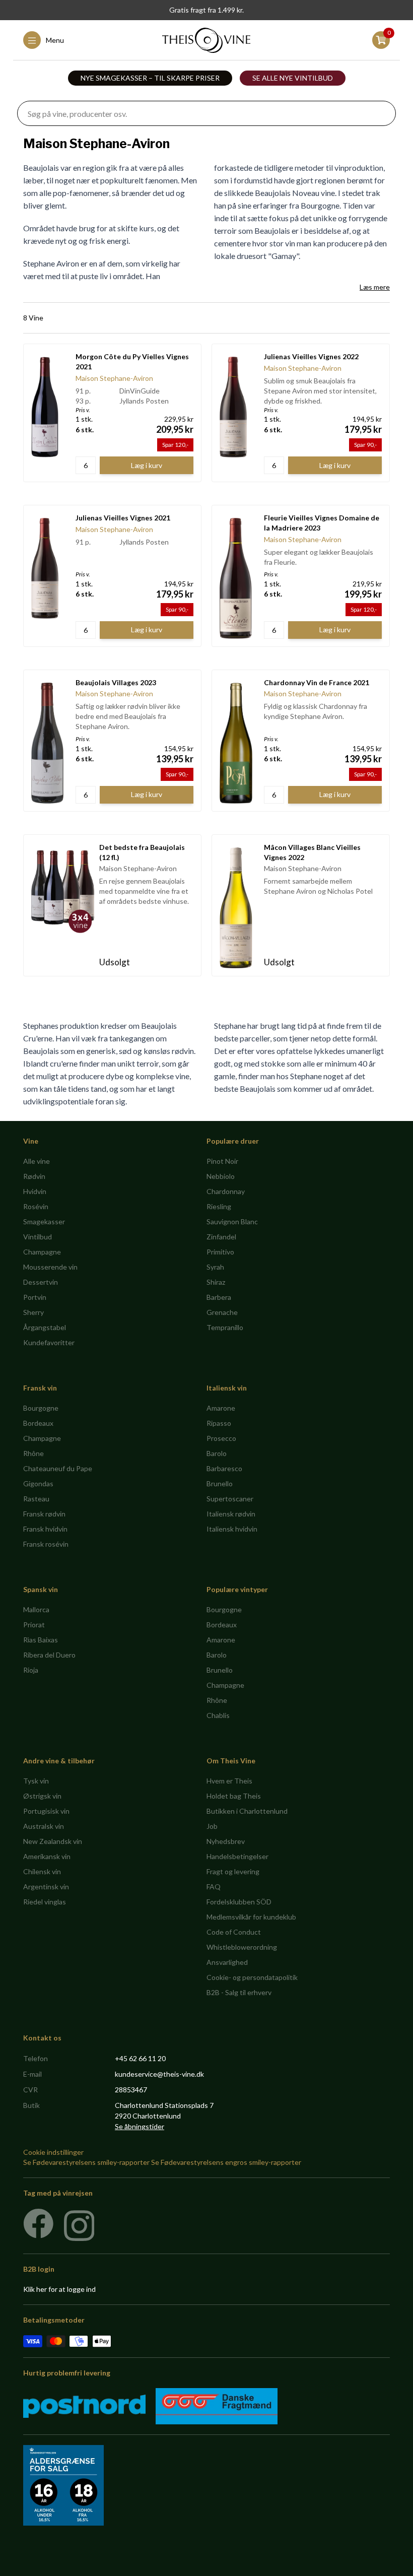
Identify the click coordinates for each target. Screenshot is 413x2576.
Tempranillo (225, 1327)
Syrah (215, 1267)
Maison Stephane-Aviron (114, 378)
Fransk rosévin (46, 1544)
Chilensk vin (42, 1871)
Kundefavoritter (49, 1342)
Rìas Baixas (41, 1640)
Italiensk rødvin (231, 1514)
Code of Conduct (234, 1932)
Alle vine (37, 1161)
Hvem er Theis (229, 1781)
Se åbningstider (140, 2126)
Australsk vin (44, 1826)
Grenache (222, 1312)
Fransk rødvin (44, 1514)
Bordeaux (38, 1423)
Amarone (221, 1408)
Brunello (220, 1483)
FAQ (214, 1887)
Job (212, 1826)
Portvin (35, 1297)
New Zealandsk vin (53, 1841)
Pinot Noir (222, 1161)
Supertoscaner (230, 1499)
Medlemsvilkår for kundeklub (251, 1917)
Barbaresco (224, 1468)
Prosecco (221, 1438)
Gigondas (38, 1483)
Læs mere (375, 287)
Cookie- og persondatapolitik (252, 1977)
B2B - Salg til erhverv (239, 1992)
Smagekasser (44, 1221)
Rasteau (36, 1499)
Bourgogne (41, 1408)
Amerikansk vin (47, 1856)
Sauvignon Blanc (232, 1221)
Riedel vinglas (45, 1902)
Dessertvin (41, 1282)
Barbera (219, 1297)
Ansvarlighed (227, 1962)
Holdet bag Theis (234, 1796)
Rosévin (36, 1206)
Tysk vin (36, 1781)
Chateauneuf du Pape (58, 1468)
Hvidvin (35, 1191)
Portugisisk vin (46, 1811)
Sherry (33, 1312)
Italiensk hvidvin (232, 1529)
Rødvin (34, 1176)
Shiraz (216, 1282)
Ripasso (219, 1423)
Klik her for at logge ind (59, 2289)
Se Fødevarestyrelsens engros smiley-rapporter (226, 2162)
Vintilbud (38, 1237)
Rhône (33, 1453)
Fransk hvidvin (45, 1529)
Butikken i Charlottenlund (247, 1811)
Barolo (217, 1453)
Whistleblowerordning (242, 1947)
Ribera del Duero (49, 1655)
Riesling (219, 1206)
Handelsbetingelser (237, 1856)
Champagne (42, 1252)
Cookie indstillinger (53, 2152)
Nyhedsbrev (226, 1841)
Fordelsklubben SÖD (239, 1902)
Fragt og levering (233, 1871)
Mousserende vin (50, 1267)
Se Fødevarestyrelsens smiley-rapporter (86, 2162)
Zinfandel (221, 1237)
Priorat (34, 1625)
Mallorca (36, 1609)
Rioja (31, 1670)
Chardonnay (226, 1191)
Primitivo (220, 1252)
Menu (55, 40)
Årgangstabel (45, 1327)
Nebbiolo (221, 1176)
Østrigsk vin (42, 1796)
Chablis (218, 1715)
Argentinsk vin (46, 1887)
